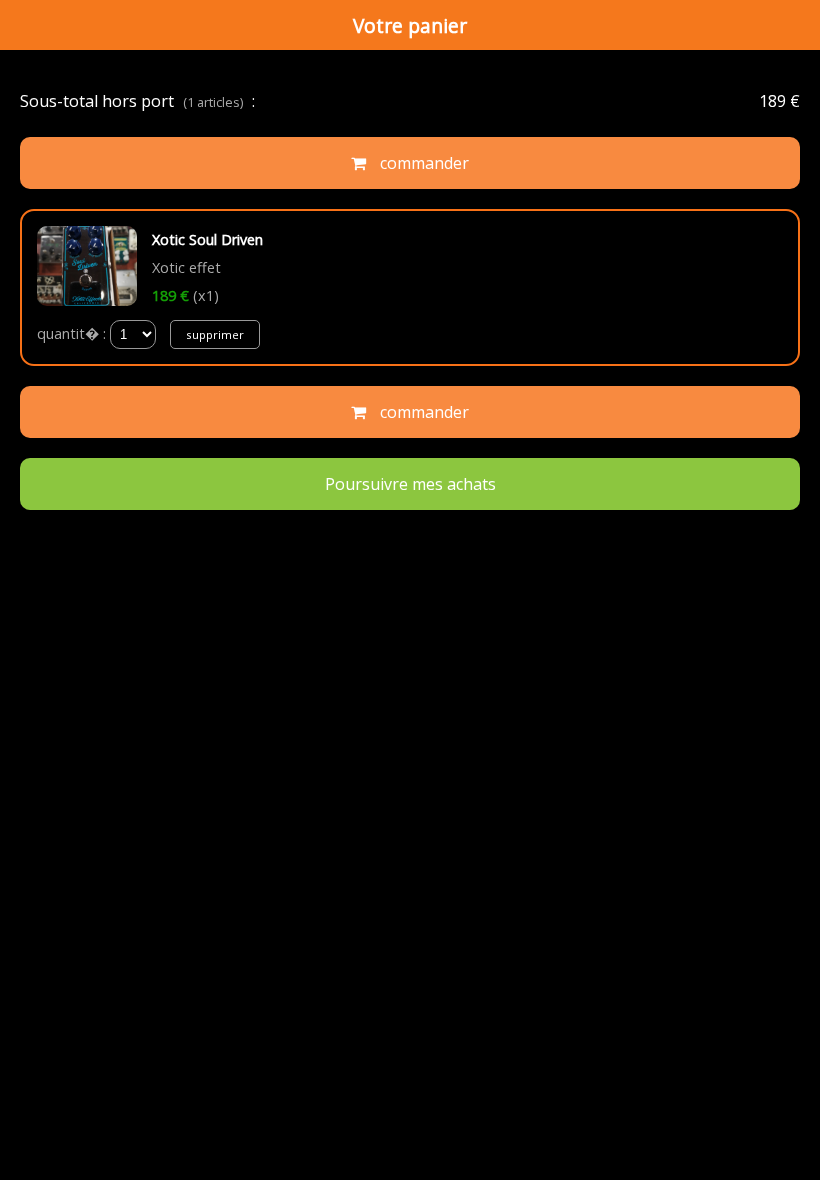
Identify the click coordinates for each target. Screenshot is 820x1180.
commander (422, 163)
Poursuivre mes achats (410, 484)
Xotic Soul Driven (207, 239)
